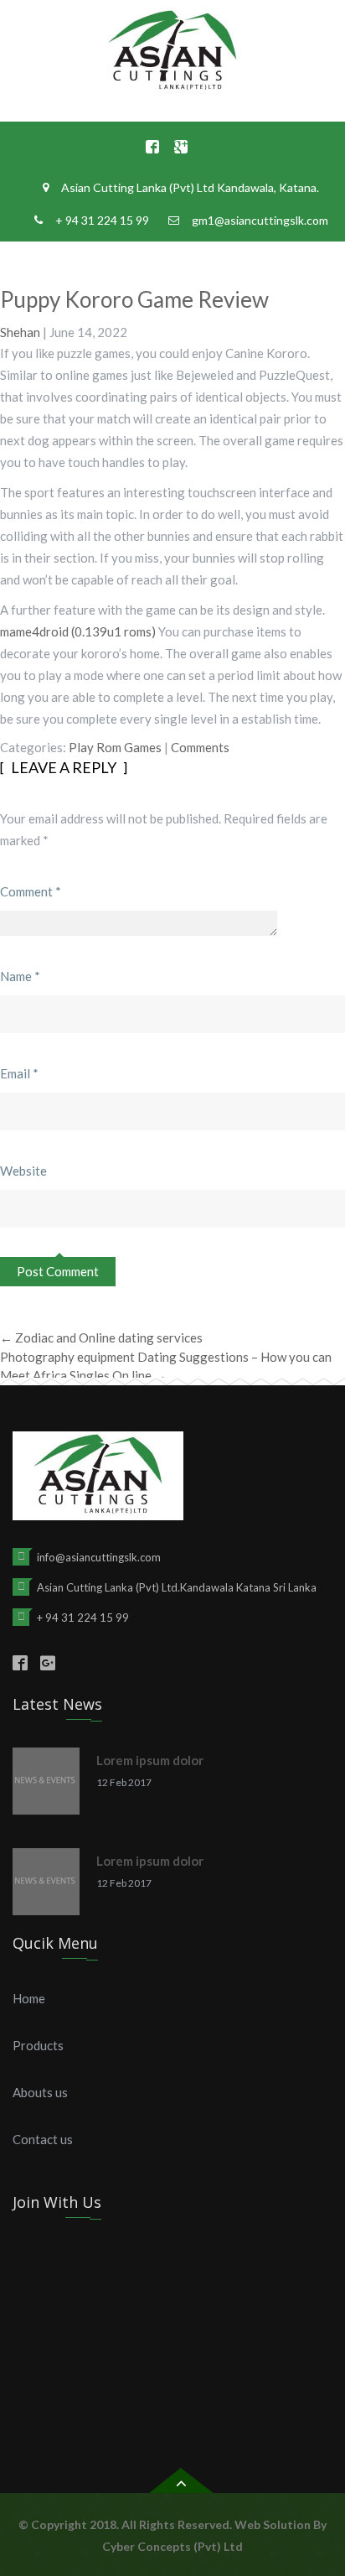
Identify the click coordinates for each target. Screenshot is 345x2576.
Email (19, 1073)
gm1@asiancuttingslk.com (260, 220)
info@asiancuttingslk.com (99, 1557)
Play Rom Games (115, 747)
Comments (200, 747)
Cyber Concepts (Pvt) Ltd (172, 2546)
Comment (31, 891)
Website (23, 1171)
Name (20, 976)
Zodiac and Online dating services (101, 1337)
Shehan (20, 332)
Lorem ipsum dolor (150, 1760)
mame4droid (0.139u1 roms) (78, 631)
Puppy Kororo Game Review (134, 299)
